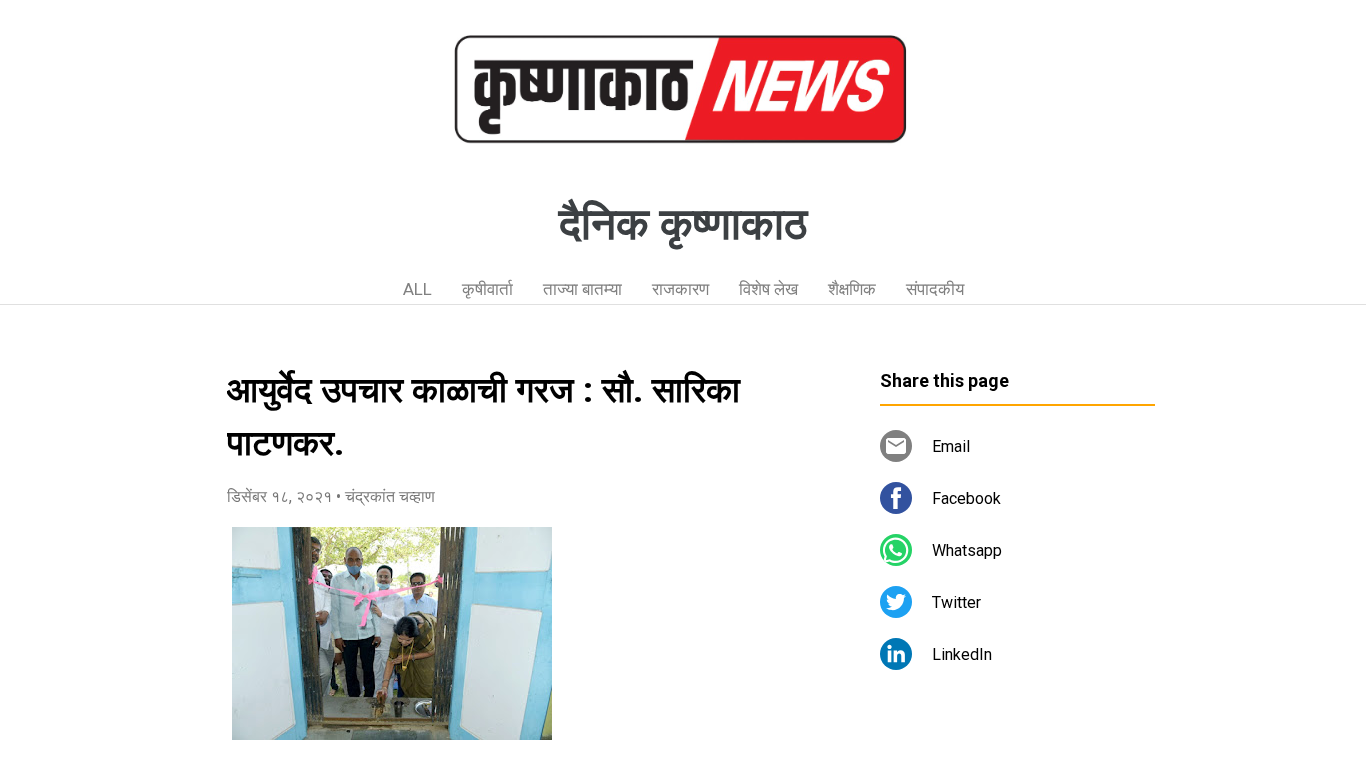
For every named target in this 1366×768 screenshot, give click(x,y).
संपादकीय (935, 289)
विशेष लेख (768, 289)
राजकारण (680, 289)
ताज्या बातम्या (582, 289)
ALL (417, 289)
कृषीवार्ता (487, 289)
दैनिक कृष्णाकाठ (683, 224)
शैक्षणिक (852, 289)
